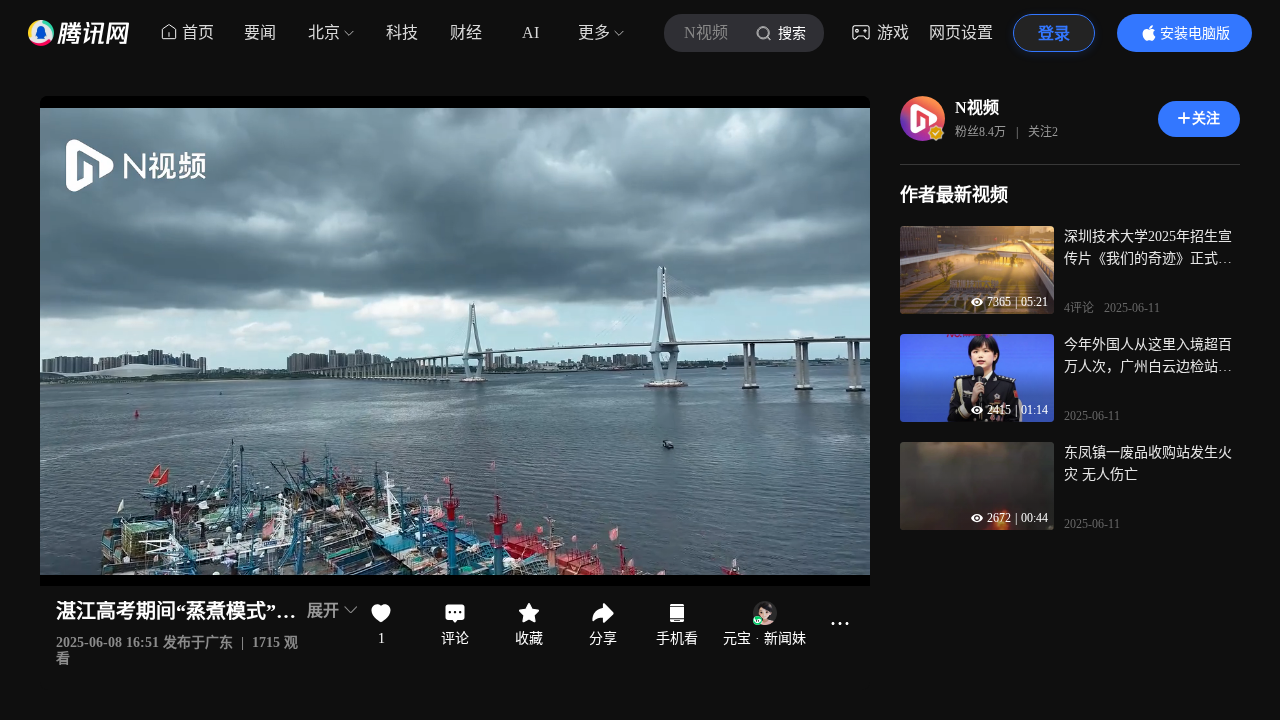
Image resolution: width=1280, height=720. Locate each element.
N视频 (977, 107)
